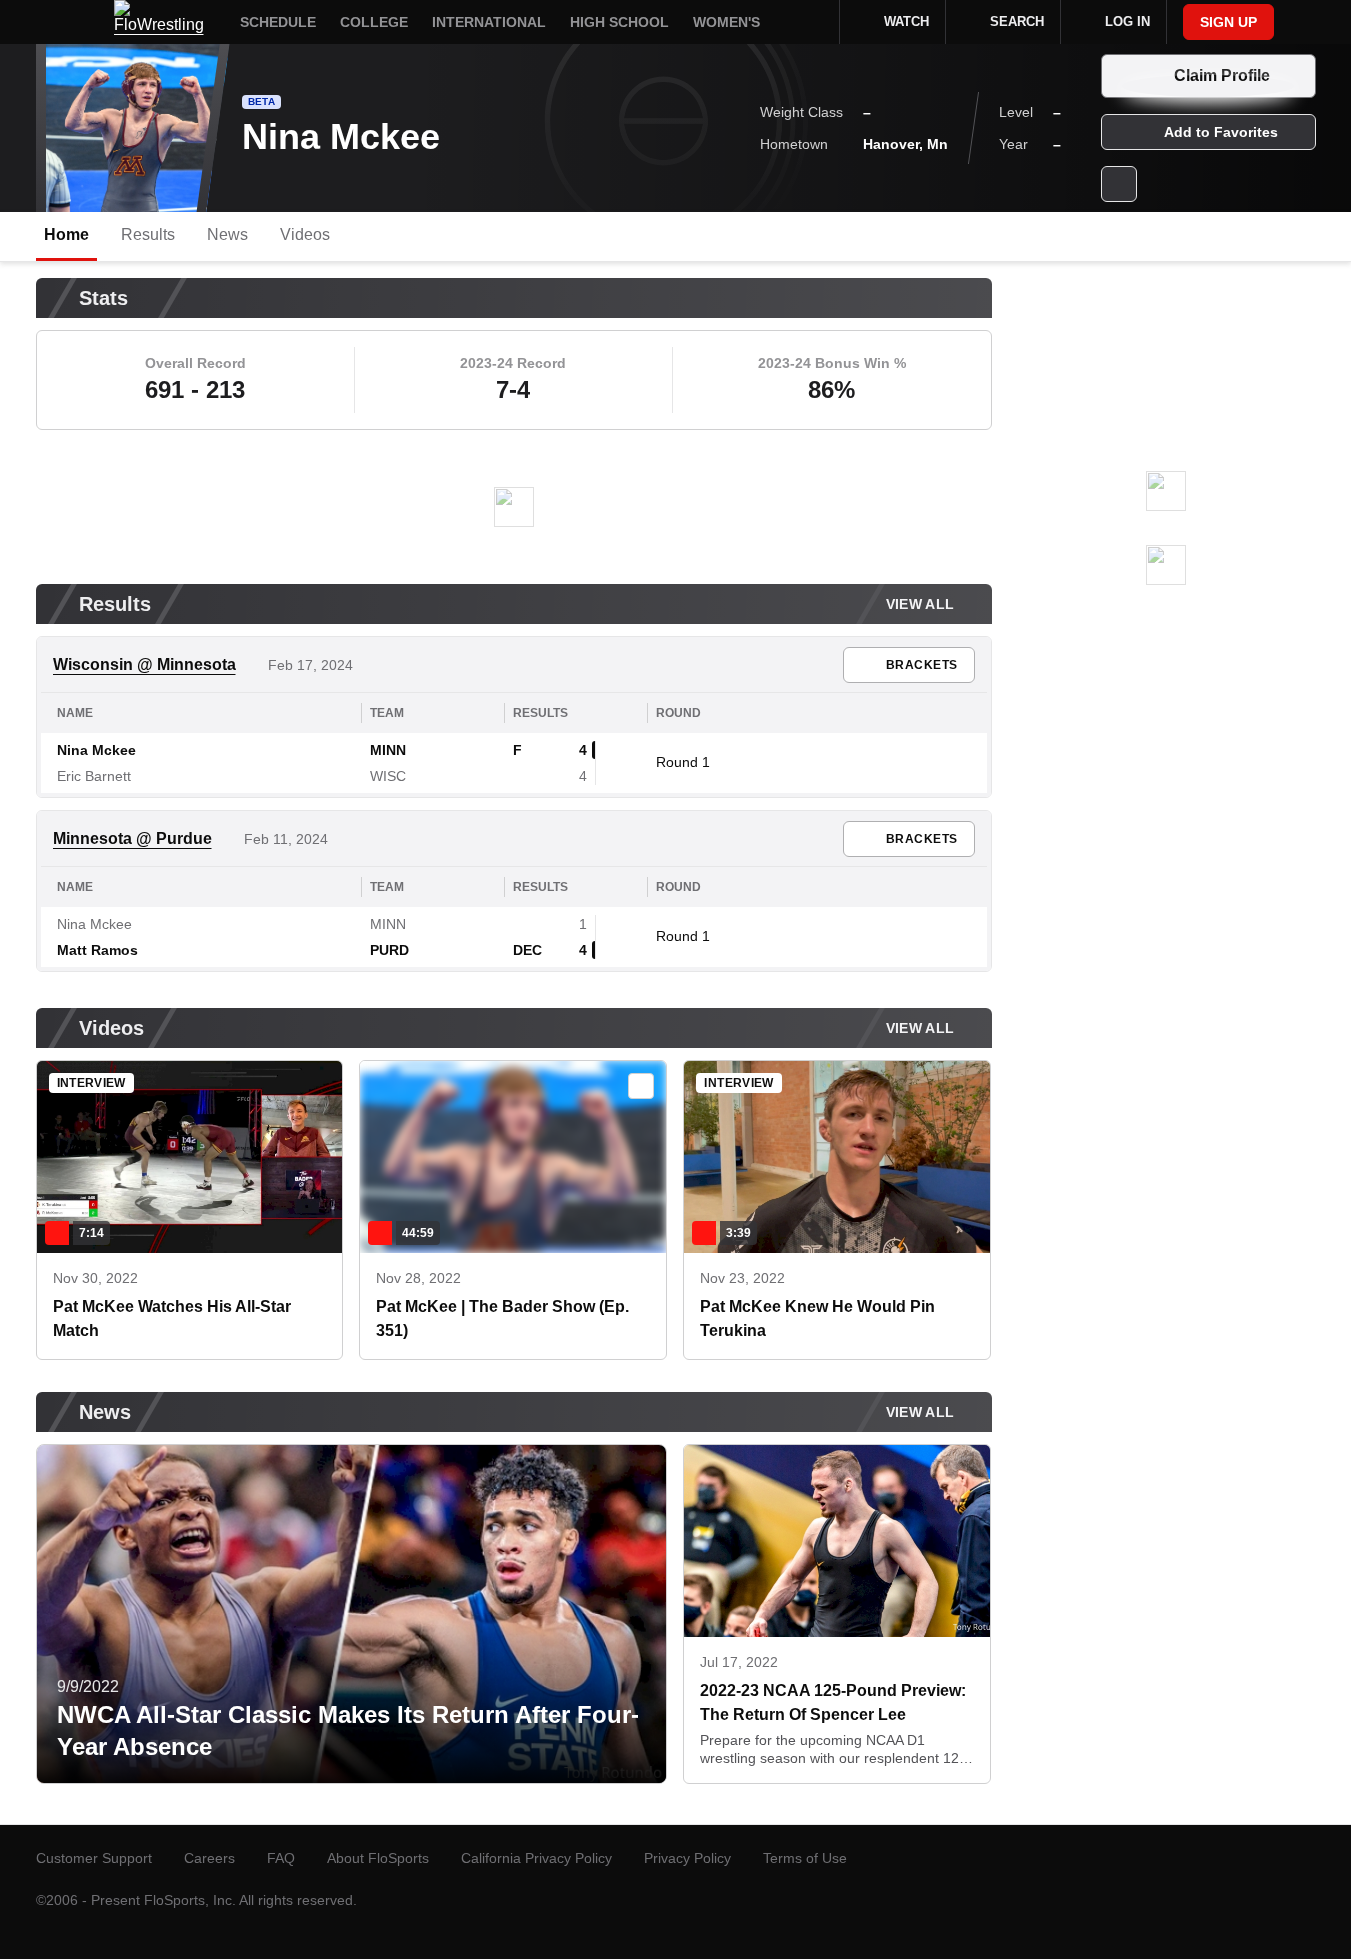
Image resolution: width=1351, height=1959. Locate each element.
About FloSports (378, 1858)
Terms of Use (805, 1858)
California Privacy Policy (536, 1858)
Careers (209, 1858)
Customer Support (94, 1858)
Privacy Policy (687, 1858)
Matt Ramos (97, 950)
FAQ (281, 1858)
